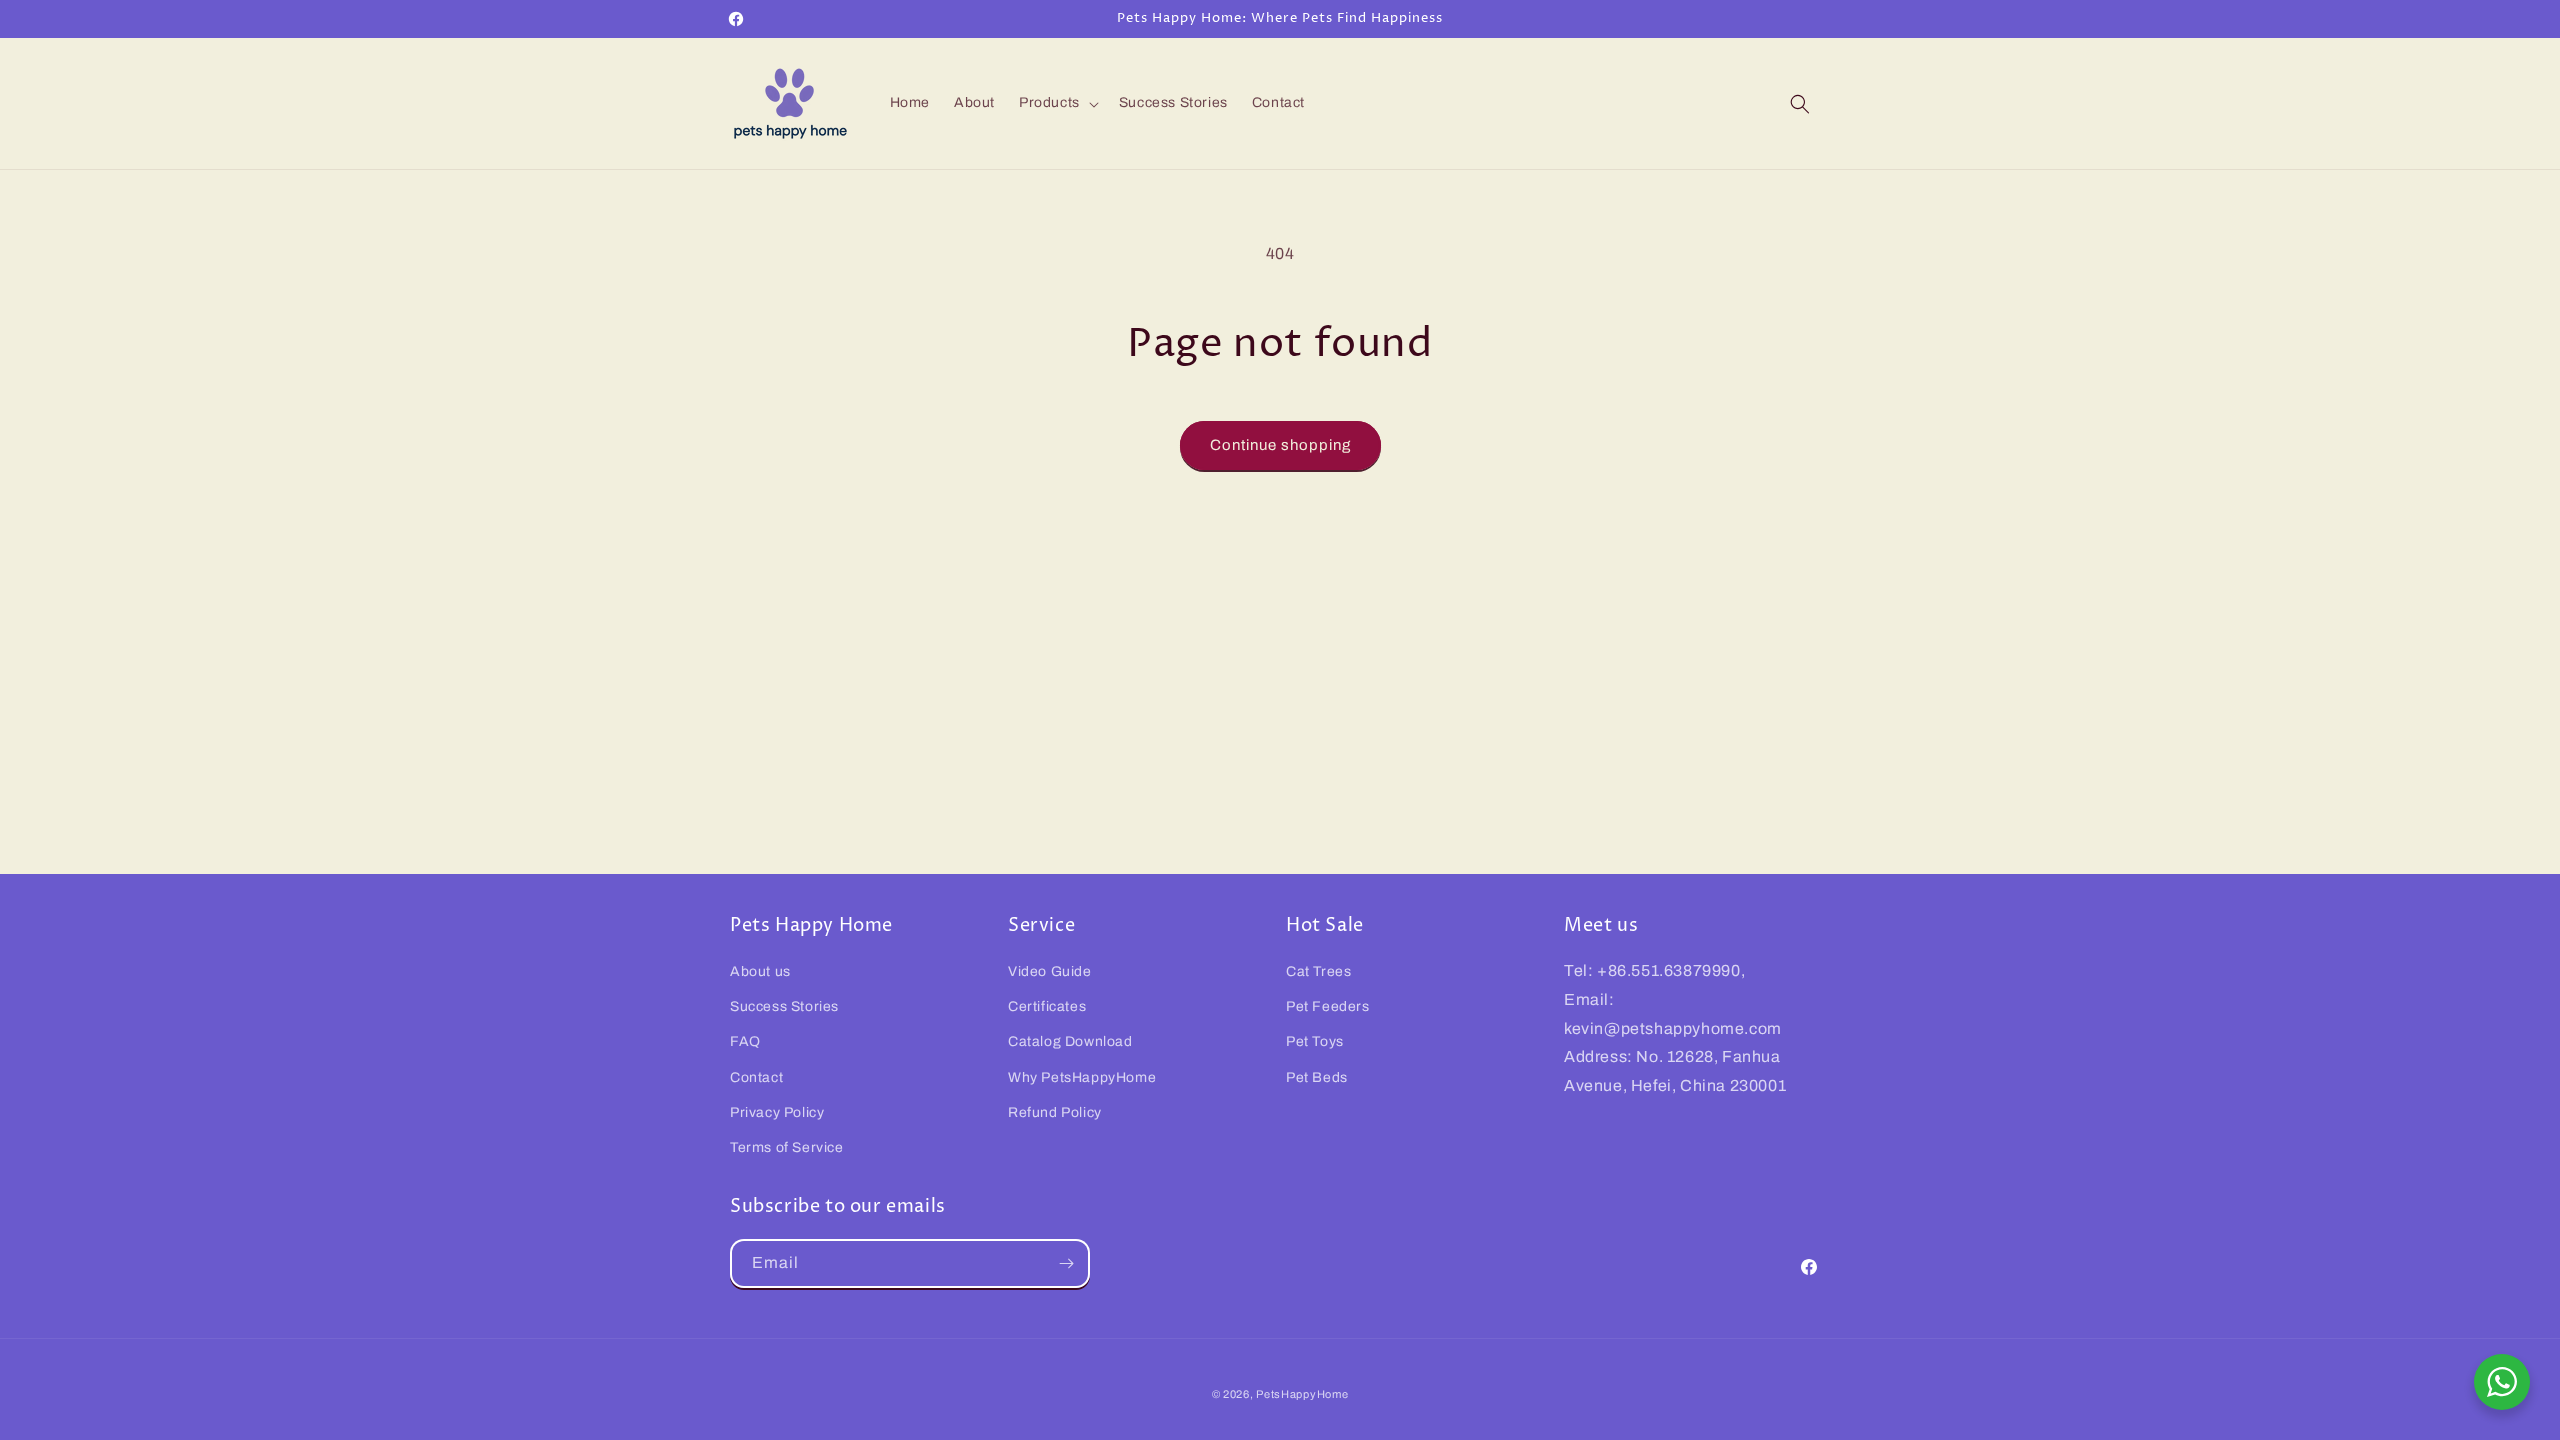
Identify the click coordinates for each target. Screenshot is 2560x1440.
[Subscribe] (1066, 1263)
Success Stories (784, 1006)
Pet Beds (1317, 1077)
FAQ (745, 1041)
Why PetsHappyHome (1082, 1077)
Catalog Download (1070, 1041)
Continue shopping (1280, 445)
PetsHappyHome (1302, 1394)
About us (760, 971)
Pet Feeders (1328, 1006)
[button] (1057, 103)
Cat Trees (1318, 971)
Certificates (1047, 1006)
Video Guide (1050, 971)
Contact (756, 1077)
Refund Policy (1055, 1112)
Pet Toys (1315, 1041)
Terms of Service (787, 1147)
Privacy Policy (777, 1112)
